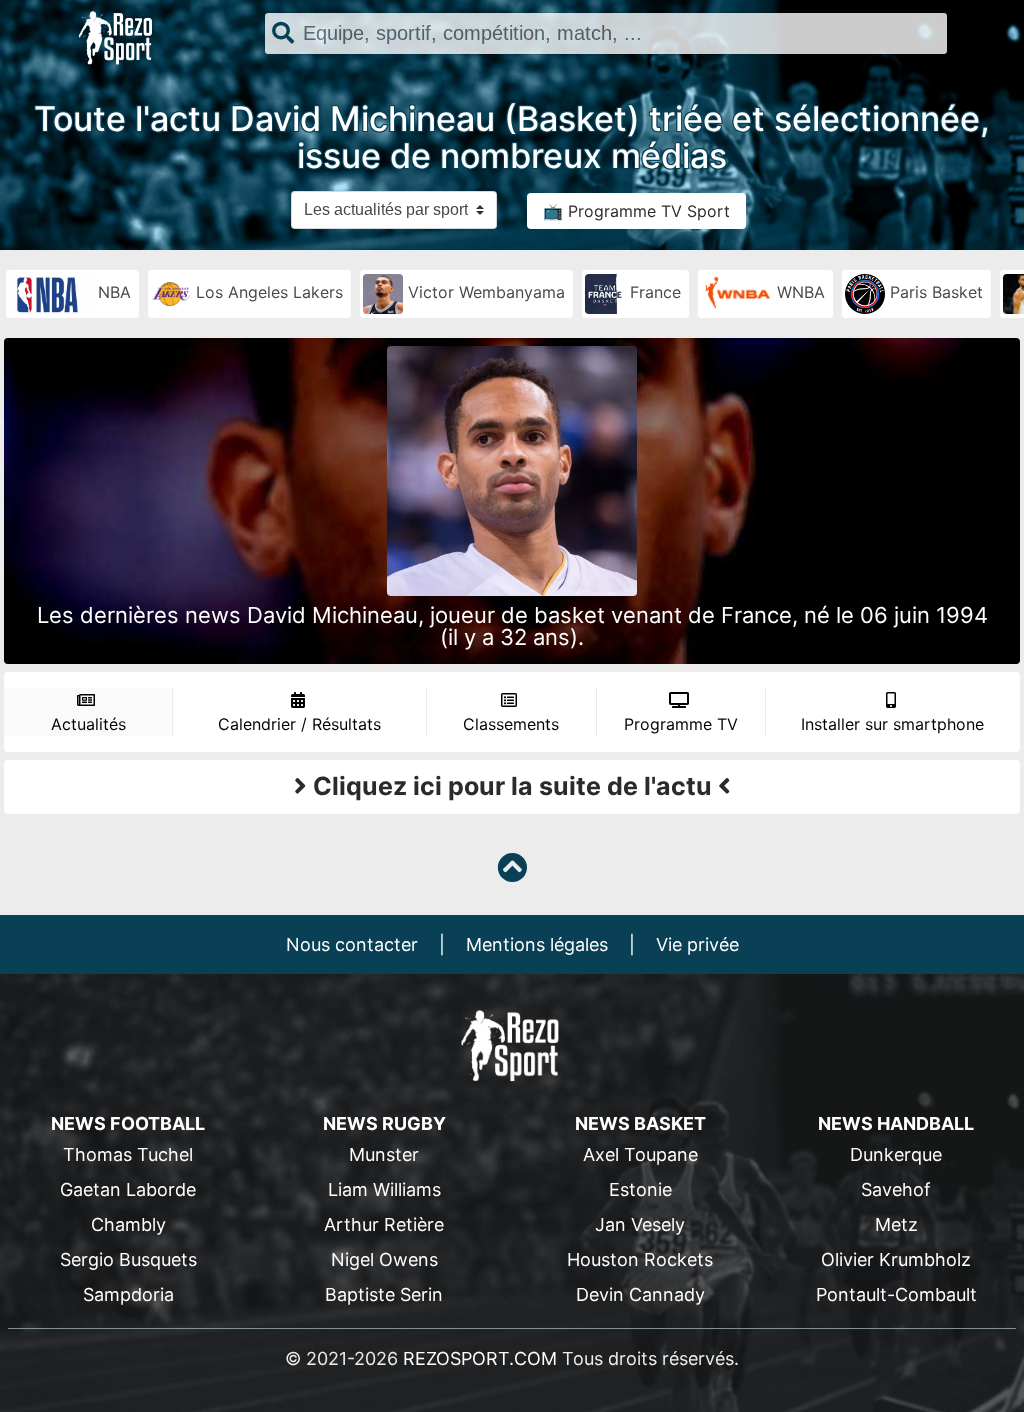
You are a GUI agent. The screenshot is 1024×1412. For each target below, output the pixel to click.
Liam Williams (384, 1189)
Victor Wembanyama (484, 292)
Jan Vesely (640, 1224)
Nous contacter (352, 944)
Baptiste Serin (384, 1294)
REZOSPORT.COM (480, 1358)
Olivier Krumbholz (896, 1259)
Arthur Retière (384, 1224)
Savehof (896, 1189)
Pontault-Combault (896, 1294)
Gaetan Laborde (128, 1189)
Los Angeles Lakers (267, 292)
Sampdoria (128, 1294)
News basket (640, 1123)
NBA (112, 292)
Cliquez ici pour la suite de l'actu (512, 786)
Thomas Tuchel (128, 1154)
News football (128, 1123)
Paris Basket (934, 292)
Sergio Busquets (128, 1259)
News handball (896, 1123)
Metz (896, 1224)
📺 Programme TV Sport (636, 211)
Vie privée (697, 944)
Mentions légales (537, 944)
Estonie (640, 1189)
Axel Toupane (640, 1154)
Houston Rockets (640, 1259)
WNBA (798, 292)
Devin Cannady (640, 1294)
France (653, 292)
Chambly (128, 1224)
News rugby (384, 1123)
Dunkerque (896, 1154)
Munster (384, 1154)
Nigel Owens (384, 1259)
